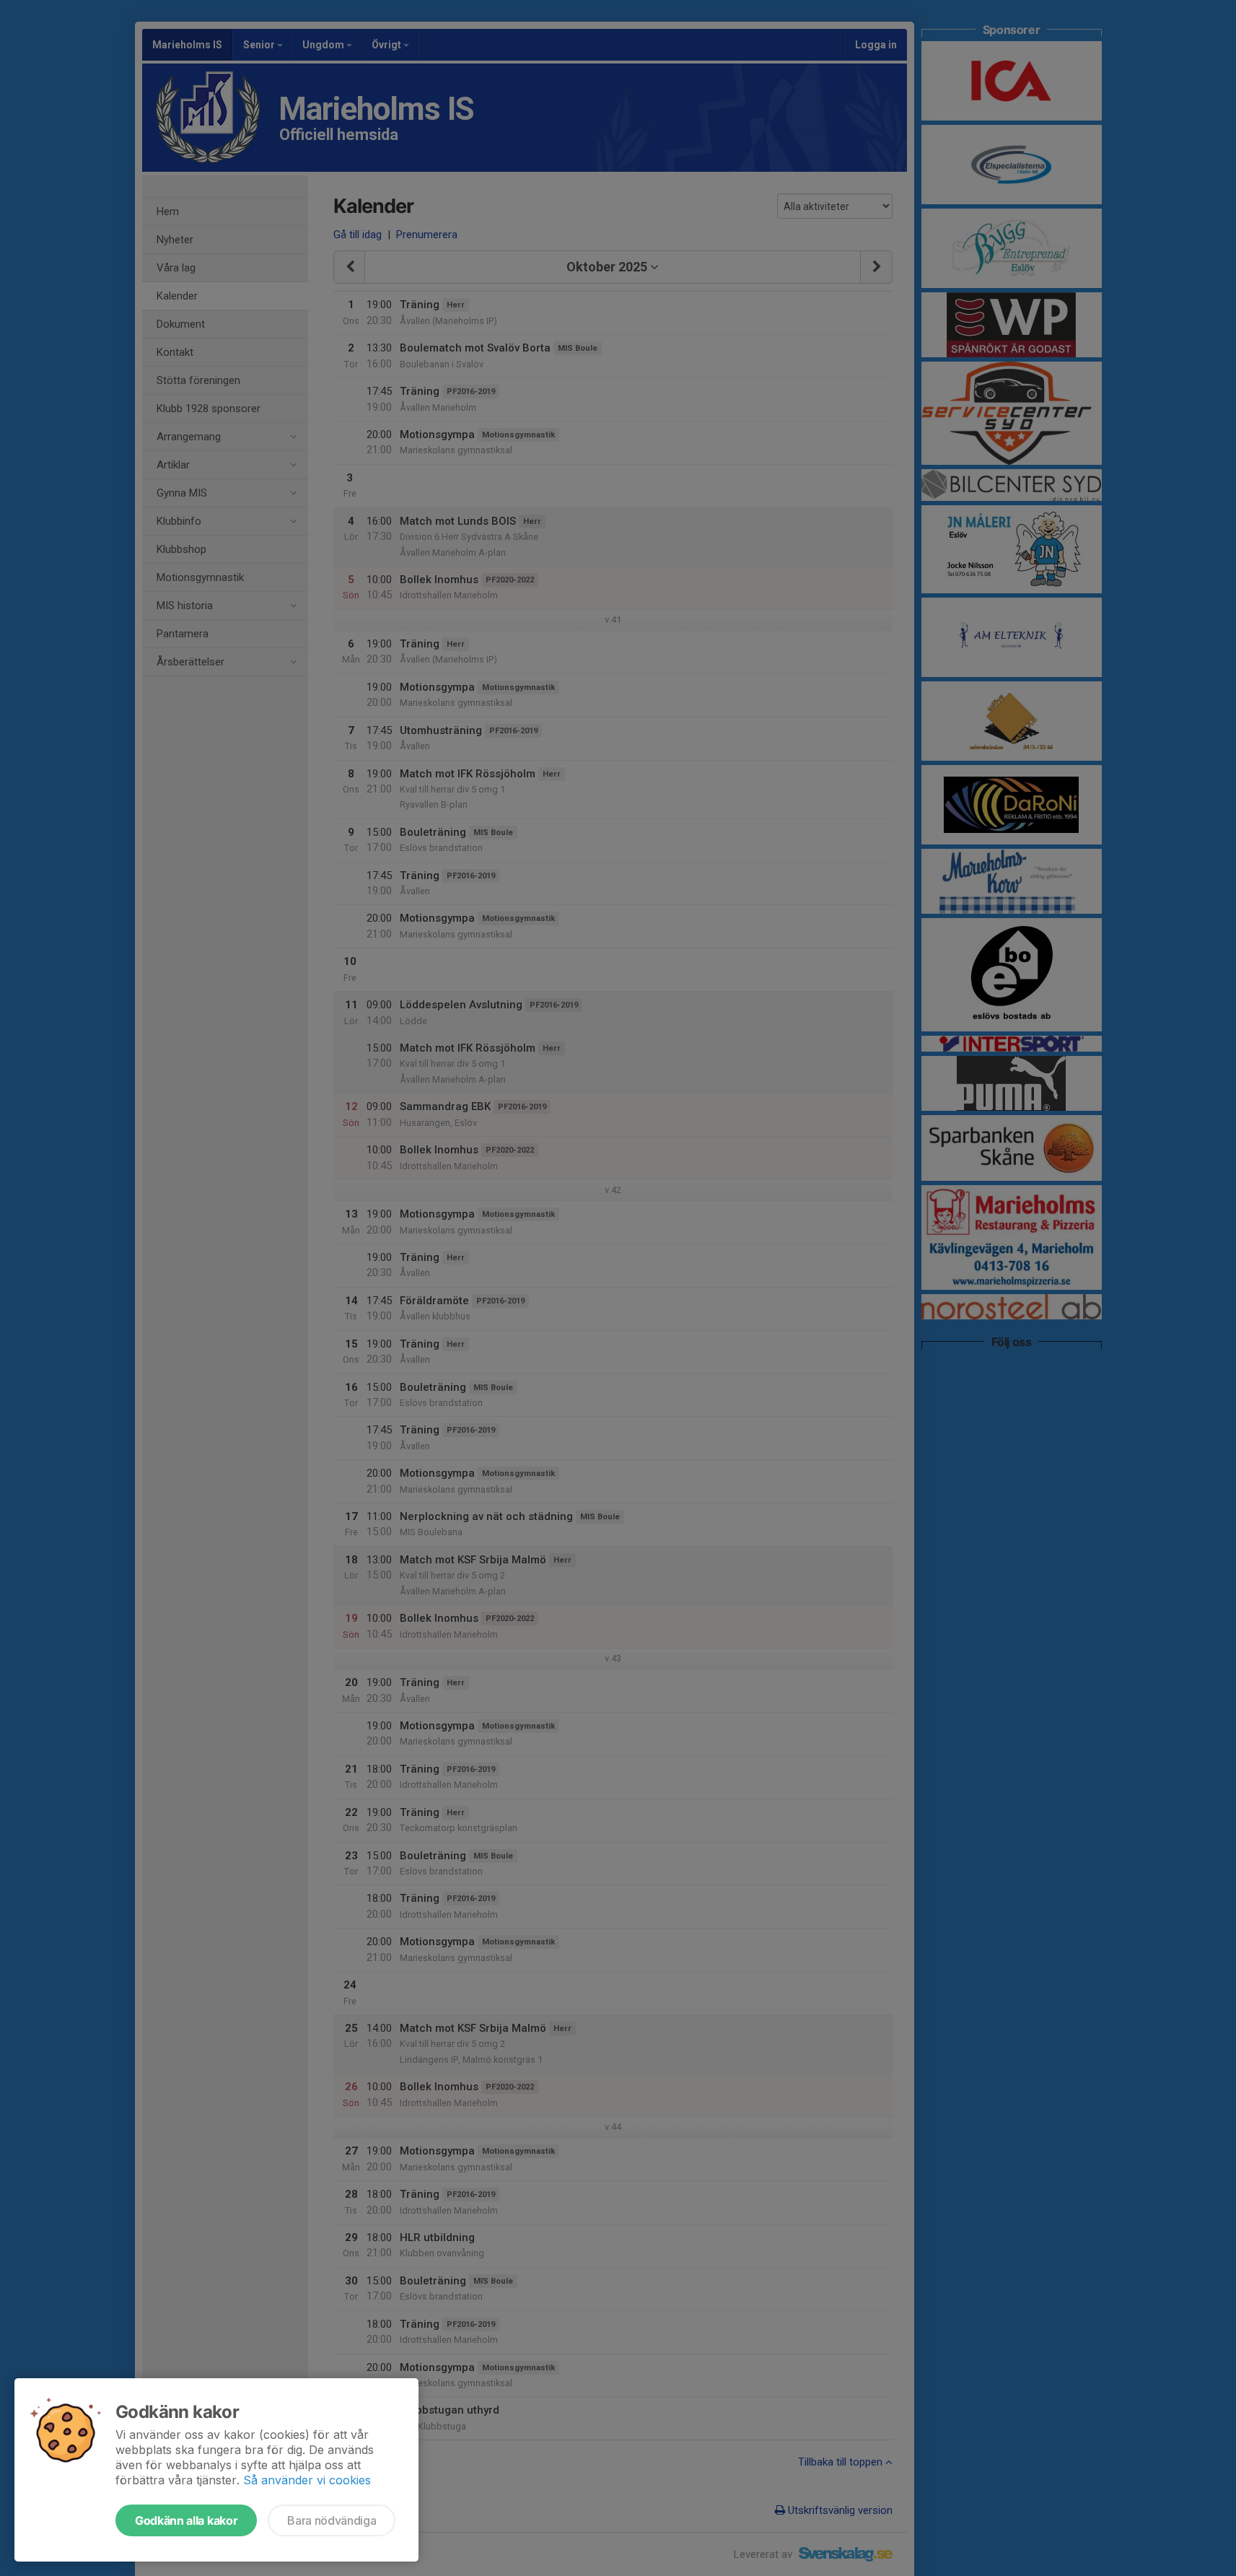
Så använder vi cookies (307, 2480)
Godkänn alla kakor (186, 2520)
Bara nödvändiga (332, 2520)
